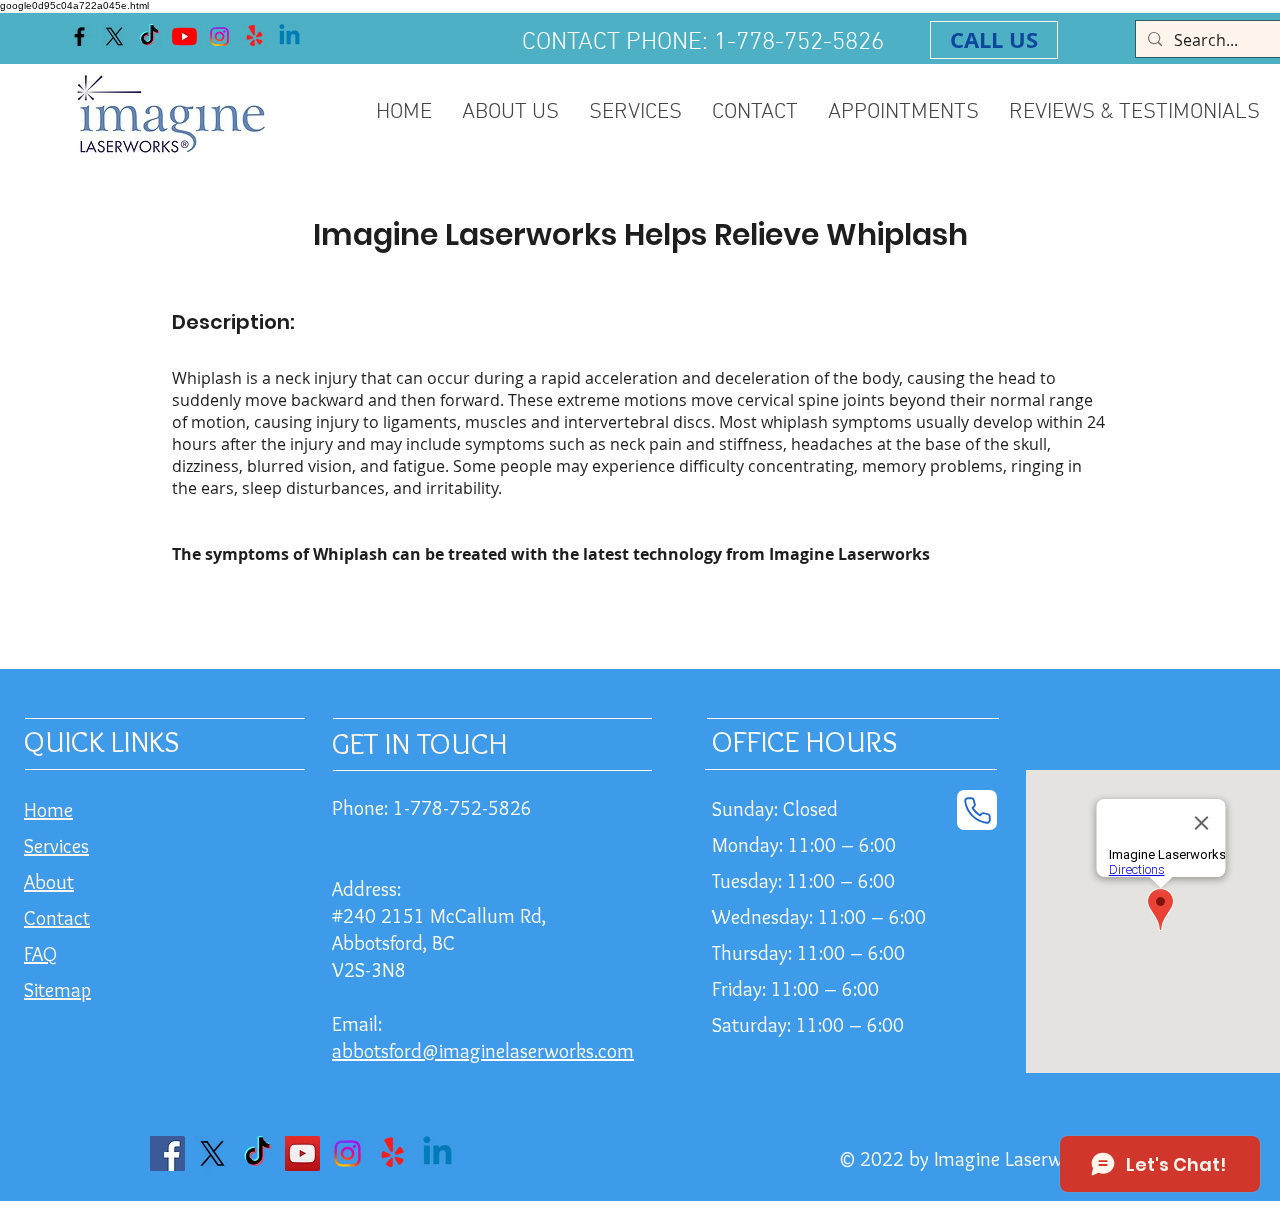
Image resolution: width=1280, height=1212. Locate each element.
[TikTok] (149, 36)
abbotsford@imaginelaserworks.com (483, 1051)
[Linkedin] (289, 36)
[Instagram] (219, 36)
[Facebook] (79, 36)
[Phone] (977, 810)
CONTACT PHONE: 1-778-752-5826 (703, 43)
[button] (635, 119)
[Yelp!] (254, 36)
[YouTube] (184, 36)
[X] (114, 36)
